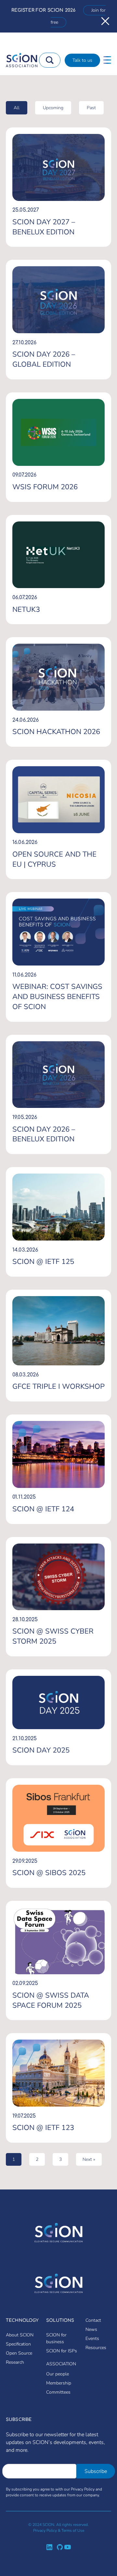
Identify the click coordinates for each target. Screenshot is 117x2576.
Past (91, 108)
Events (92, 2339)
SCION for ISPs (62, 2351)
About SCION (20, 2335)
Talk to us (82, 60)
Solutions (60, 2320)
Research (15, 2362)
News (91, 2329)
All (17, 108)
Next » (89, 2159)
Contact (93, 2320)
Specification (18, 2344)
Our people (58, 2374)
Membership (59, 2383)
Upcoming (53, 108)
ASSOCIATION (61, 2364)
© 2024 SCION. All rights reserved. (58, 2525)
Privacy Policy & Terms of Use (59, 2530)
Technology (22, 2320)
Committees (58, 2392)
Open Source (19, 2353)
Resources (96, 2348)
